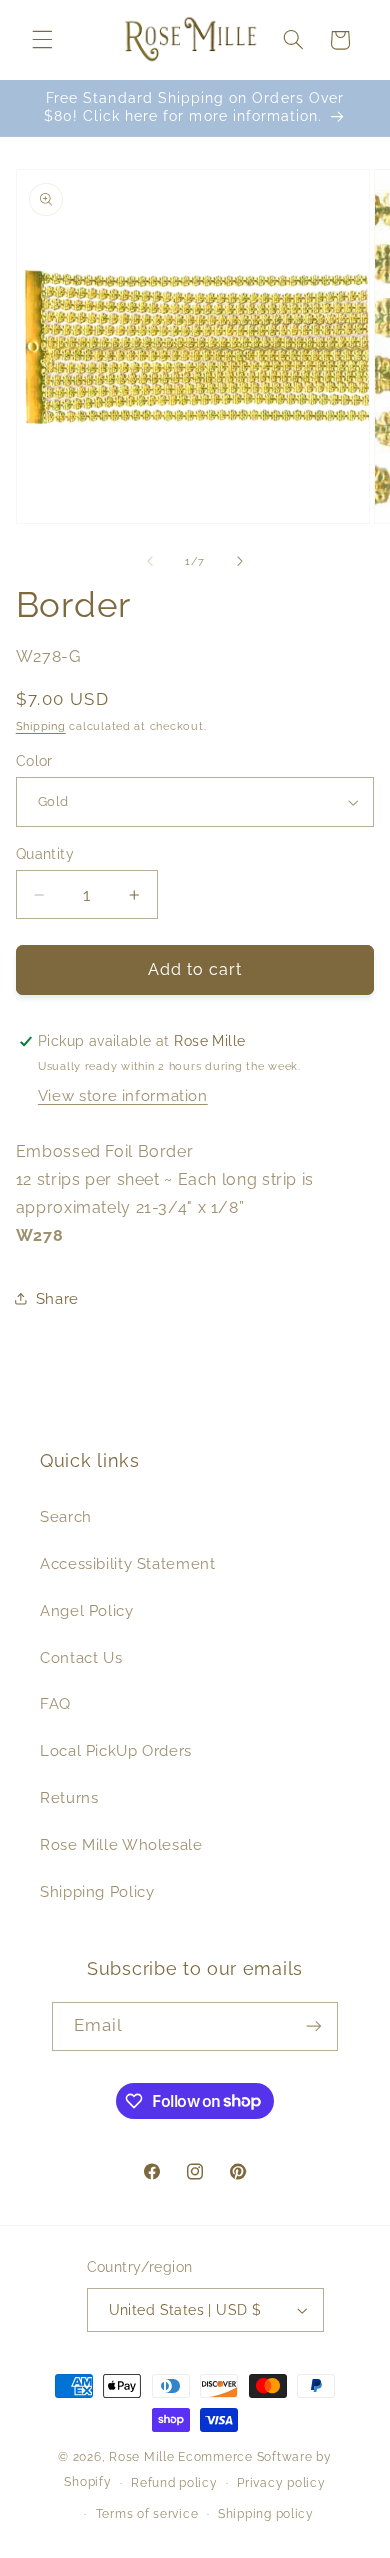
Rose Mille (141, 2457)
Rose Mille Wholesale (121, 1844)
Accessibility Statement (128, 1563)
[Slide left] (150, 562)
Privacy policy (281, 2483)
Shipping (41, 726)
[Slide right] (240, 562)
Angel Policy (87, 1610)
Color (34, 761)
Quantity (45, 854)
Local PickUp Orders (116, 1750)
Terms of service (147, 2514)
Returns (69, 1797)
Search (66, 1516)
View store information (123, 1095)
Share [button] (57, 1298)
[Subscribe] (314, 2026)
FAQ (55, 1703)
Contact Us (81, 1657)
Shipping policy (266, 2514)
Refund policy (174, 2483)
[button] (42, 40)
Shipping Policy (97, 1891)
